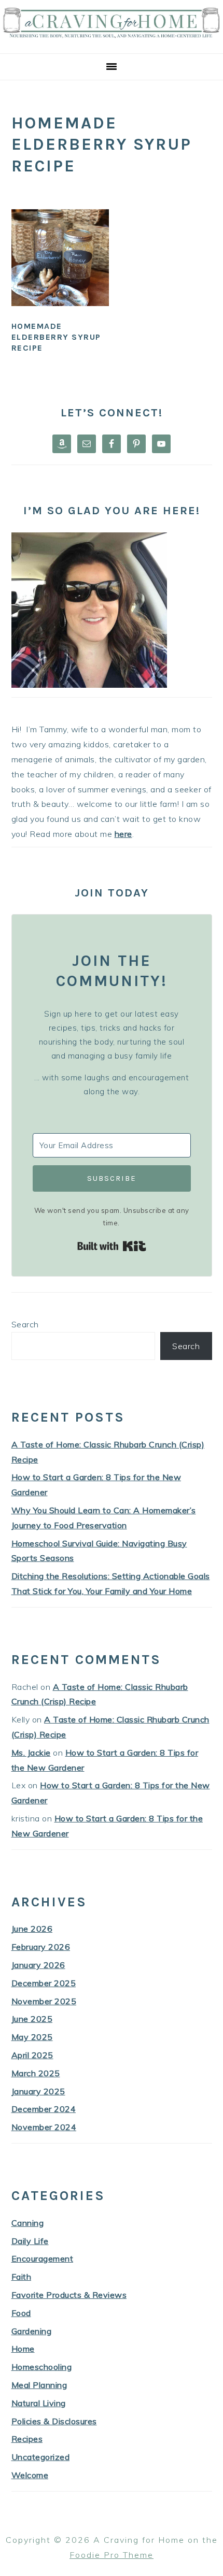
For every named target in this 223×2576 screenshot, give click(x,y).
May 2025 (32, 2037)
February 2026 (41, 1947)
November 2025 (44, 2001)
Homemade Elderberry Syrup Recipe (56, 337)
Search (25, 1324)
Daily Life (30, 2241)
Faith (22, 2277)
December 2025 (44, 1983)
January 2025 (38, 2091)
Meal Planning (39, 2385)
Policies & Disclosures (54, 2421)
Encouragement (43, 2259)
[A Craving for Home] (112, 41)
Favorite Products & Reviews (69, 2295)
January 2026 (38, 1965)
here (123, 834)
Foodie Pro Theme (112, 2555)
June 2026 (32, 1929)
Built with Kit (112, 1246)
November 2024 (44, 2127)
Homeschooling (42, 2367)
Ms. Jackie (31, 1753)
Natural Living (39, 2403)
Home (23, 2349)
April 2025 (32, 2055)
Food (21, 2313)
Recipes (27, 2439)
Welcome (30, 2475)
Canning (28, 2223)
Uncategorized (41, 2457)
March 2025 (36, 2073)
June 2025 (32, 2019)
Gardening (32, 2331)
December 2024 (44, 2109)
